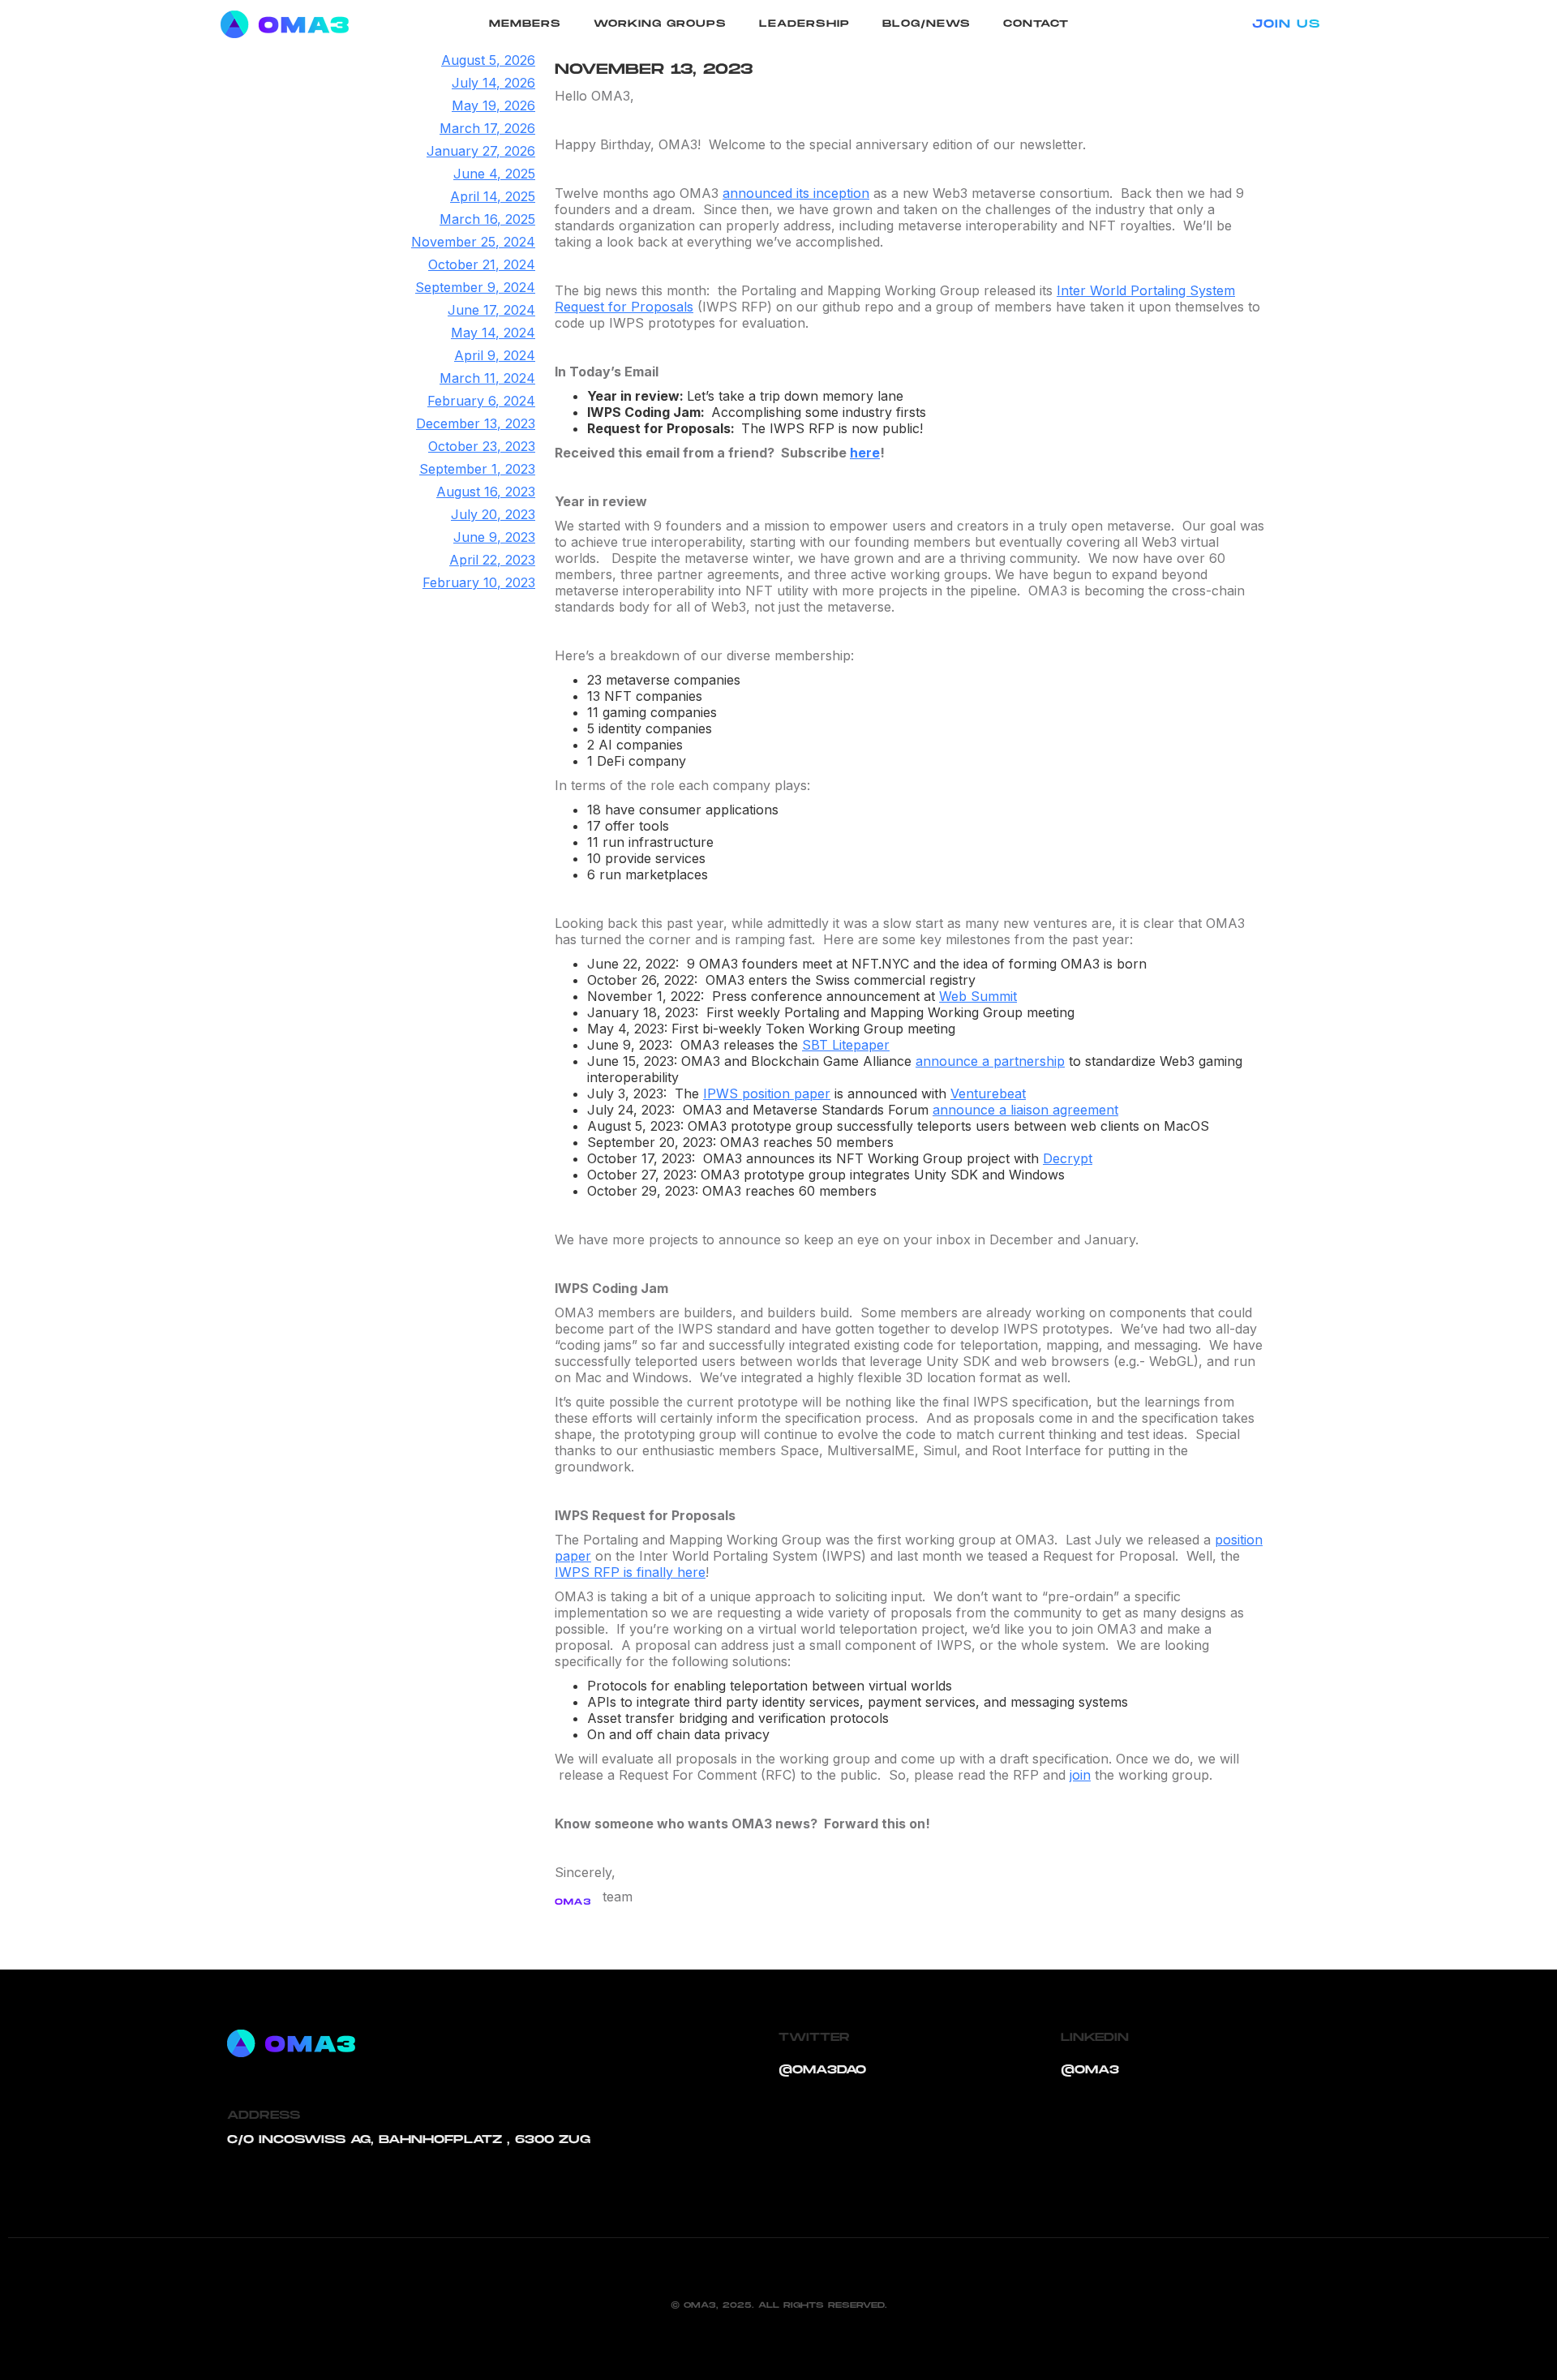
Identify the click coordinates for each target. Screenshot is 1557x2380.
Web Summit (978, 996)
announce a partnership (990, 1061)
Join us (1286, 24)
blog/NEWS (926, 24)
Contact (1036, 24)
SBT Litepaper (846, 1045)
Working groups (660, 24)
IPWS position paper (767, 1093)
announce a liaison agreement (1025, 1110)
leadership (804, 24)
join (1080, 1775)
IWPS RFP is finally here (630, 1572)
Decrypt (1068, 1158)
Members (525, 24)
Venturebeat (988, 1093)
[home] (298, 24)
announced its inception (796, 193)
